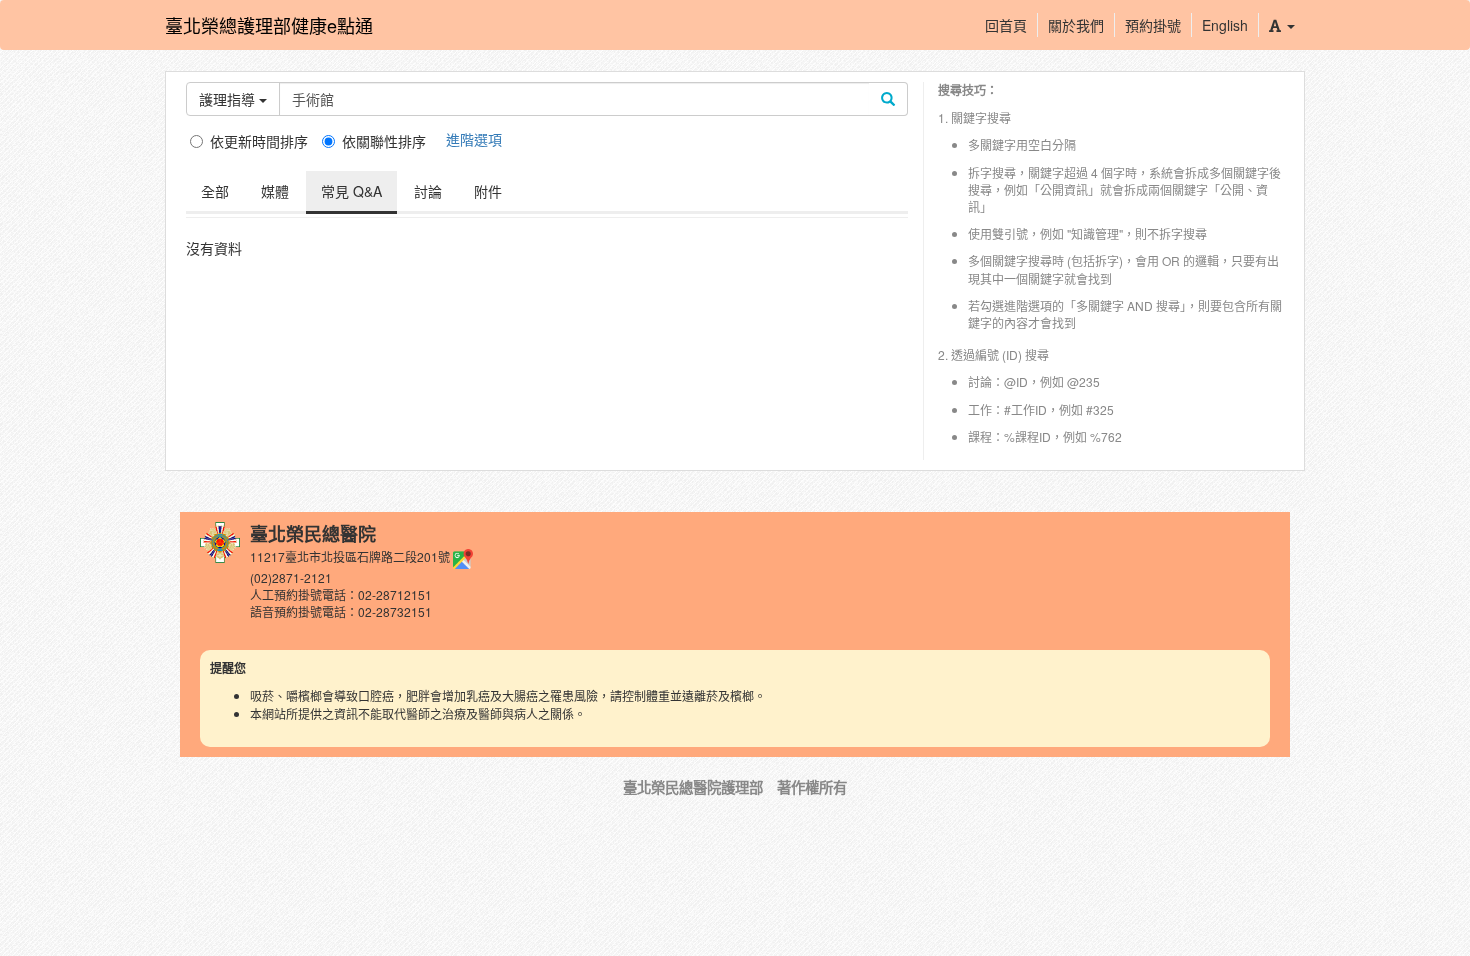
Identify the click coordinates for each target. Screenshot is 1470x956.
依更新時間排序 (259, 141)
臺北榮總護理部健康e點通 (269, 25)
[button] (1281, 25)
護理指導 (229, 99)
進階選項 (474, 139)
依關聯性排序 (384, 141)
